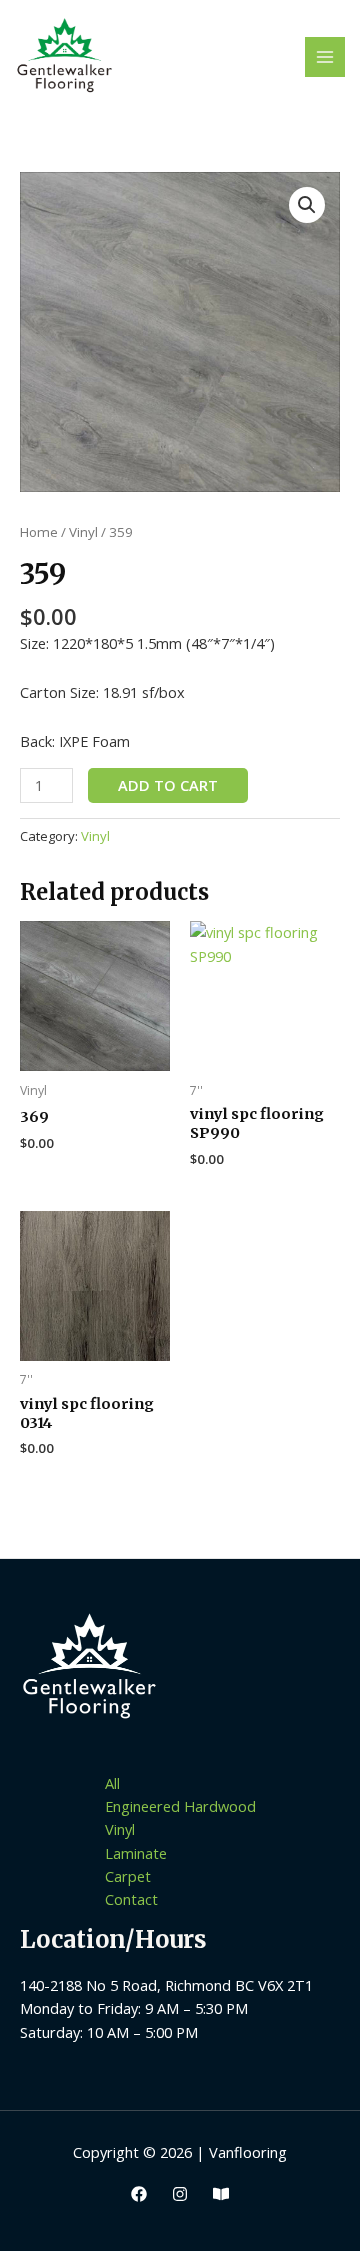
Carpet (128, 1876)
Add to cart (168, 785)
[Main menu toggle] (325, 57)
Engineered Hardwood (180, 1806)
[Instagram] (180, 2194)
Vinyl (83, 532)
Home (39, 532)
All (112, 1783)
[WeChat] (221, 2194)
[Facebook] (139, 2194)
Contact (131, 1899)
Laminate (136, 1853)
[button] (307, 205)
